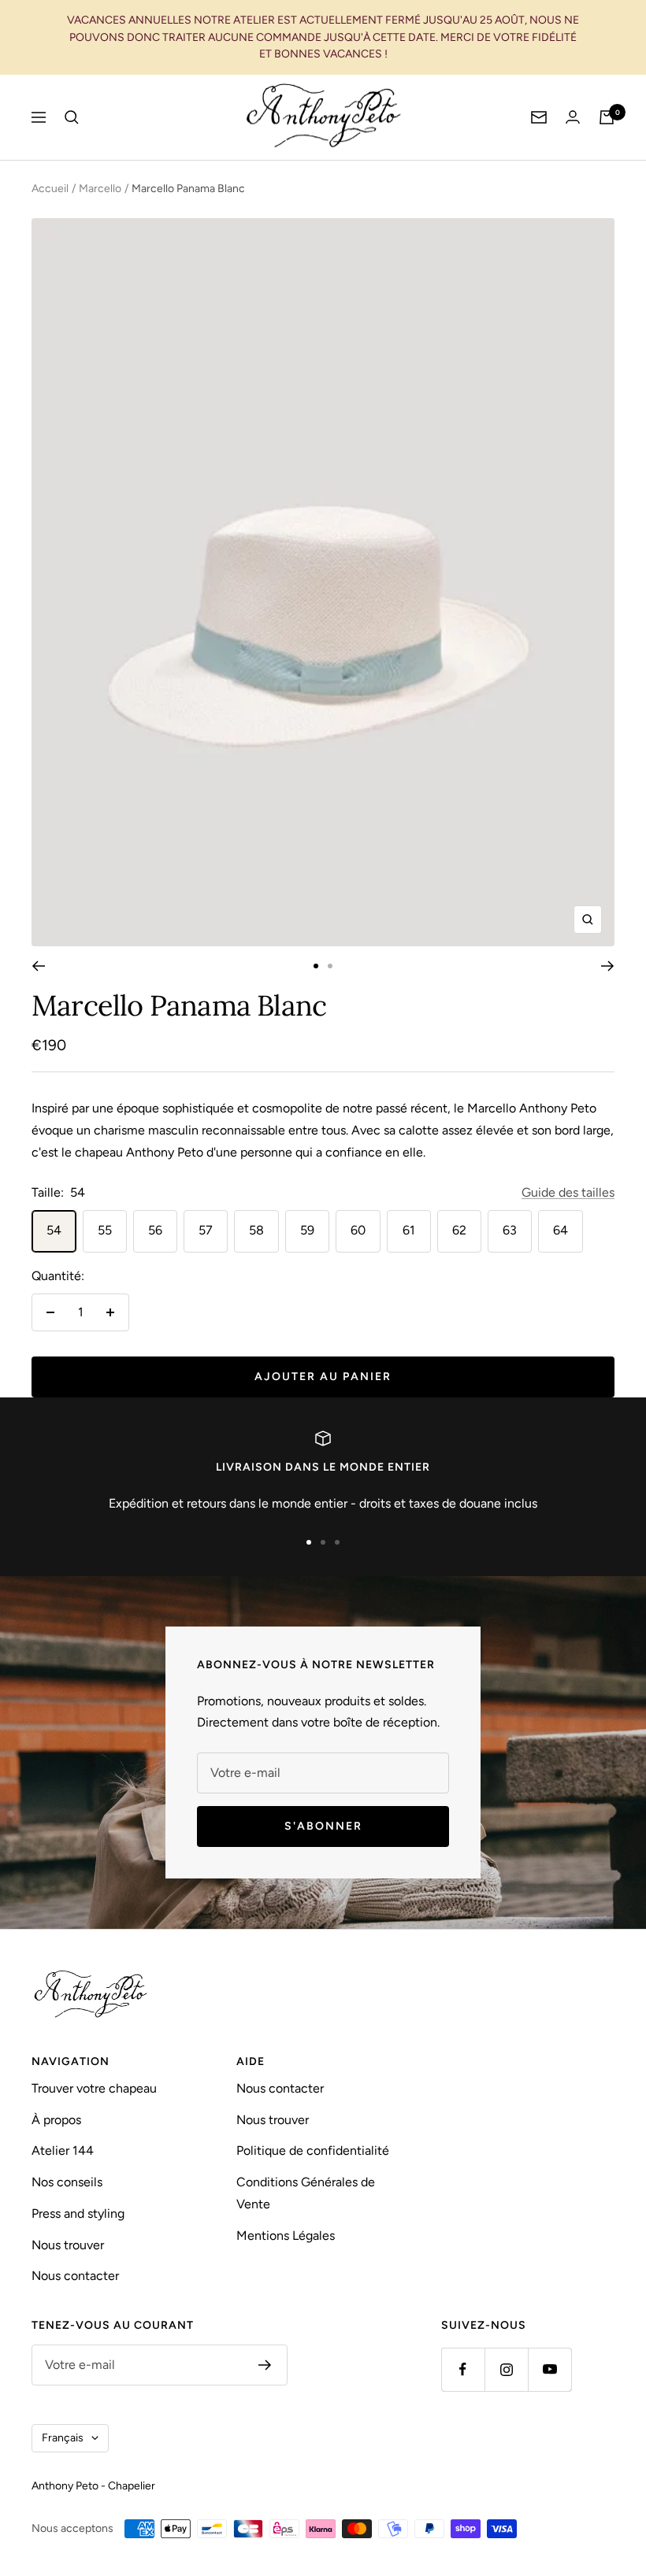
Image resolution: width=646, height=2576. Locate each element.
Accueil (50, 189)
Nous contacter (75, 2276)
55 (105, 1230)
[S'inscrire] (265, 2365)
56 (155, 1230)
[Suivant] (608, 966)
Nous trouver (68, 2245)
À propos (56, 2120)
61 (409, 1230)
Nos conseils (67, 2182)
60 (358, 1230)
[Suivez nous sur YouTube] (549, 2369)
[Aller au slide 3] (337, 1542)
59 (307, 1230)
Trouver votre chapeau (94, 2088)
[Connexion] (573, 117)
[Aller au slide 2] (330, 966)
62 (459, 1230)
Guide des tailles (568, 1192)
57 (206, 1230)
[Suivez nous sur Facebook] (463, 2369)
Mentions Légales (286, 2235)
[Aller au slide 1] (316, 966)
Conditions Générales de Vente (306, 2193)
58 (256, 1230)
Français (63, 2438)
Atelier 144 (63, 2150)
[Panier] (607, 117)
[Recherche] (72, 117)
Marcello (100, 189)
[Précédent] (38, 966)
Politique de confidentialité (313, 2150)
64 (561, 1230)
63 (510, 1230)
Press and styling (78, 2213)
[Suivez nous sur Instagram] (506, 2369)
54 (54, 1230)
